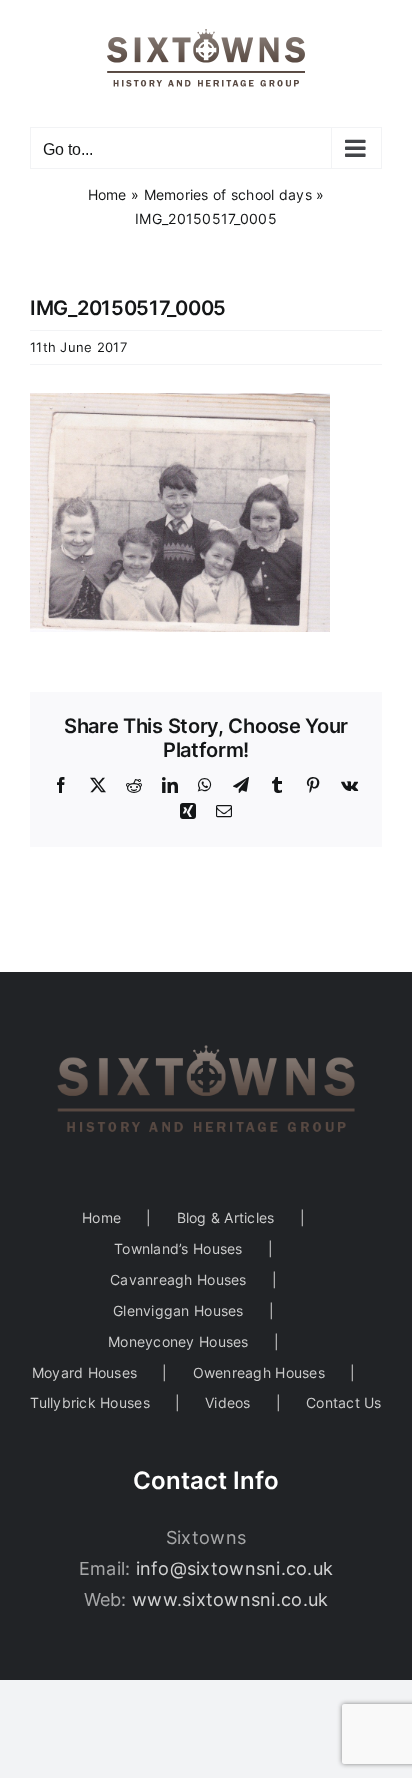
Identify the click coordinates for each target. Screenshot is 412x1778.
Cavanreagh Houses (178, 1279)
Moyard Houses (85, 1372)
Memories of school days (228, 194)
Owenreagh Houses (259, 1372)
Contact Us (344, 1402)
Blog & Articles (226, 1217)
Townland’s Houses (178, 1248)
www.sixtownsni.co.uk (230, 1599)
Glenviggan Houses (178, 1310)
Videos (228, 1402)
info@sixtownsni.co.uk (235, 1568)
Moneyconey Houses (178, 1341)
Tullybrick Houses (90, 1402)
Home (107, 194)
